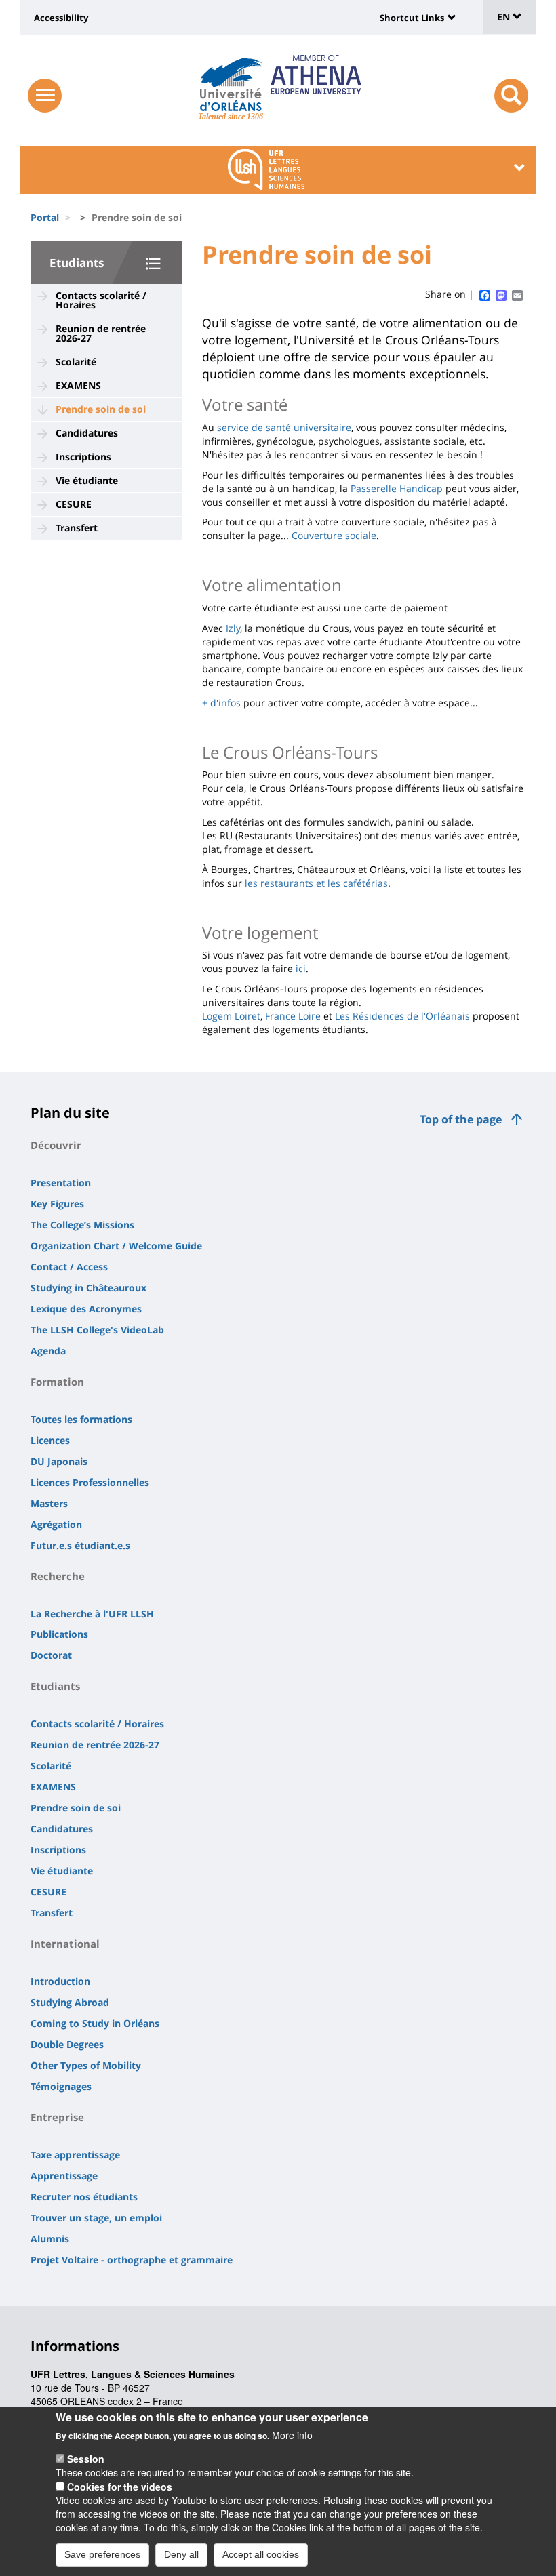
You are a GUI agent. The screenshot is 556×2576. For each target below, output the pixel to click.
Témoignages (61, 2086)
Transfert (77, 528)
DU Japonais (59, 1461)
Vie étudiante (87, 480)
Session (86, 2459)
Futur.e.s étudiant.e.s (80, 1545)
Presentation (61, 1183)
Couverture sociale (334, 535)
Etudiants (77, 263)
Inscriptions (83, 457)
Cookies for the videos (120, 2487)
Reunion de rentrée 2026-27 (101, 333)
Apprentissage (64, 2176)
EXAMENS (78, 385)
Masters (49, 1503)
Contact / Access (69, 1267)
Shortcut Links (412, 18)
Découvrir (56, 1145)
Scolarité (76, 362)
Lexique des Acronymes (86, 1309)
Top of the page (461, 1119)
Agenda (48, 1351)
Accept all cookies (261, 2554)
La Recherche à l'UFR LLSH (92, 1614)
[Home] (231, 85)
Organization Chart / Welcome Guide (116, 1246)
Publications (59, 1634)
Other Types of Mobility (86, 2065)
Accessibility (61, 18)
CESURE (74, 504)
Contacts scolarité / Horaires (101, 300)
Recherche (58, 1576)
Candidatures (87, 433)
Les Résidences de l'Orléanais (402, 1016)
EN (505, 17)
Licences (50, 1440)
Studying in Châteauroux (88, 1288)
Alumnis (50, 2239)
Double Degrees (67, 2044)
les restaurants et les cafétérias (316, 883)
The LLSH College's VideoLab (97, 1330)
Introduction (60, 1981)
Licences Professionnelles (90, 1482)
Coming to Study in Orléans (95, 2023)
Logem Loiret (231, 1016)
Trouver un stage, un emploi (96, 2218)
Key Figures (57, 1204)
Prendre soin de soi (101, 409)
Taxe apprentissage (75, 2155)
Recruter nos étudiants (84, 2197)
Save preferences (102, 2554)
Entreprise (57, 2117)
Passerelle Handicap (397, 488)
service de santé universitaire (284, 427)
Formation (57, 1382)
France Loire (293, 1016)
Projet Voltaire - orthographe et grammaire (132, 2260)
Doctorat (51, 1655)
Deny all (181, 2554)
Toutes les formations (81, 1419)
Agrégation (56, 1524)
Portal (45, 217)
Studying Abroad (70, 2002)
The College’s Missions (82, 1225)
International (65, 1944)
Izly (233, 628)
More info (292, 2435)
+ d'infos (221, 703)
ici (301, 968)
